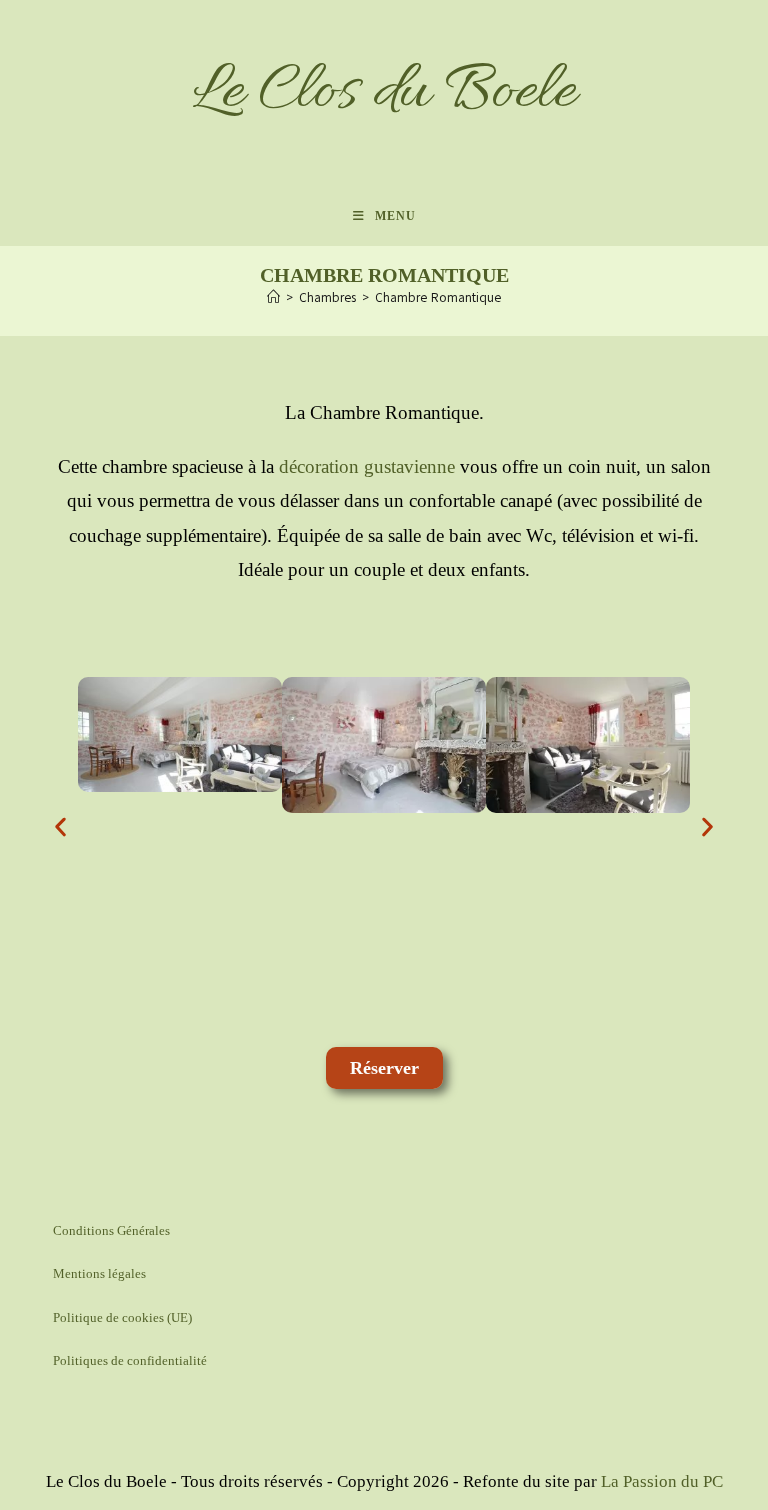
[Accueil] (273, 298)
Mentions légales (99, 1273)
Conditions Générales (111, 1230)
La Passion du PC (662, 1481)
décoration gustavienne (367, 466)
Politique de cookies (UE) (122, 1317)
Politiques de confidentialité (130, 1360)
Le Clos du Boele (384, 93)
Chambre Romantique (438, 298)
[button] (60, 826)
